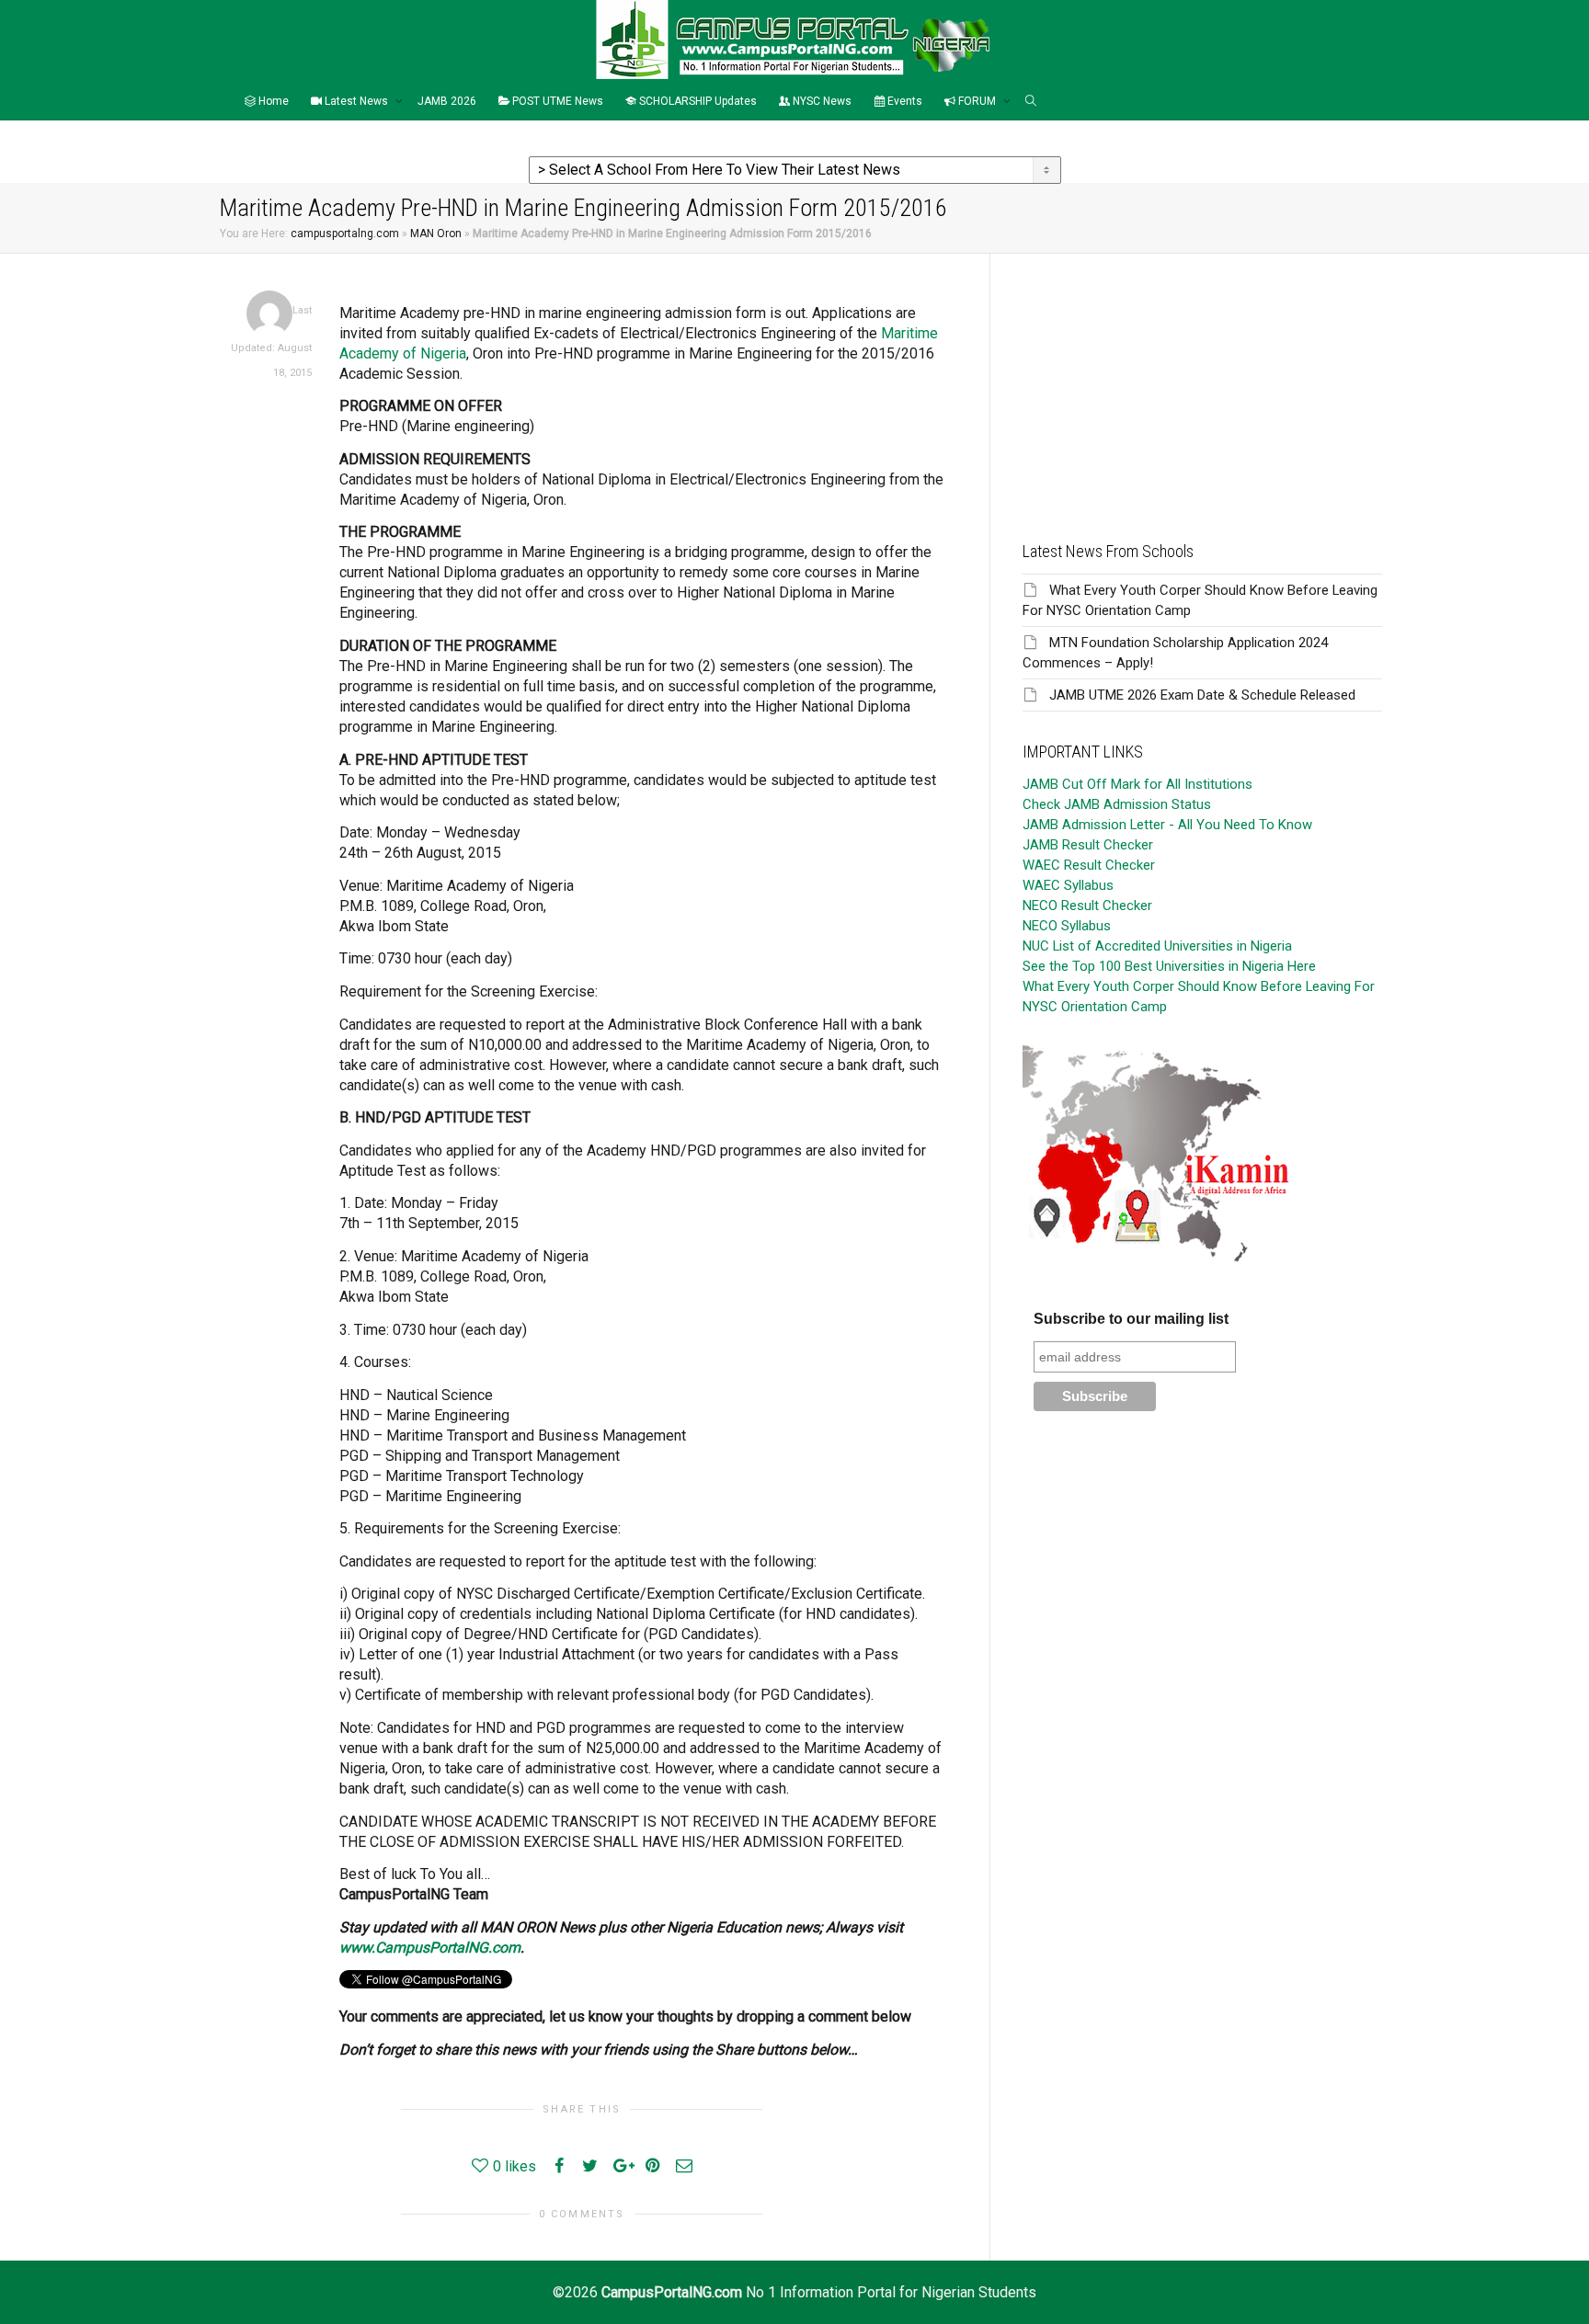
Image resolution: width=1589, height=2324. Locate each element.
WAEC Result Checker (1089, 865)
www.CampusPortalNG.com (430, 1948)
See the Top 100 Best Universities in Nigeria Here (1169, 966)
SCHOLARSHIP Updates (697, 101)
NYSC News (821, 101)
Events (903, 101)
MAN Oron (436, 234)
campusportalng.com (345, 234)
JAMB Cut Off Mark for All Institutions (1137, 784)
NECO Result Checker (1087, 906)
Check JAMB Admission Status (1117, 804)
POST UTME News (556, 101)
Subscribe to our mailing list (1131, 1319)
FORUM (977, 101)
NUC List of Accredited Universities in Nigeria (1157, 946)
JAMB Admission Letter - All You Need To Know (1167, 825)
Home (272, 101)
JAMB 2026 (447, 101)
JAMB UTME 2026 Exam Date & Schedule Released (1202, 695)
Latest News (356, 101)
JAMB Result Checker (1088, 845)
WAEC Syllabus (1068, 885)
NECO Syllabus (1067, 926)
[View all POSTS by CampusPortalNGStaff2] (269, 313)
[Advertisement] (1202, 382)
